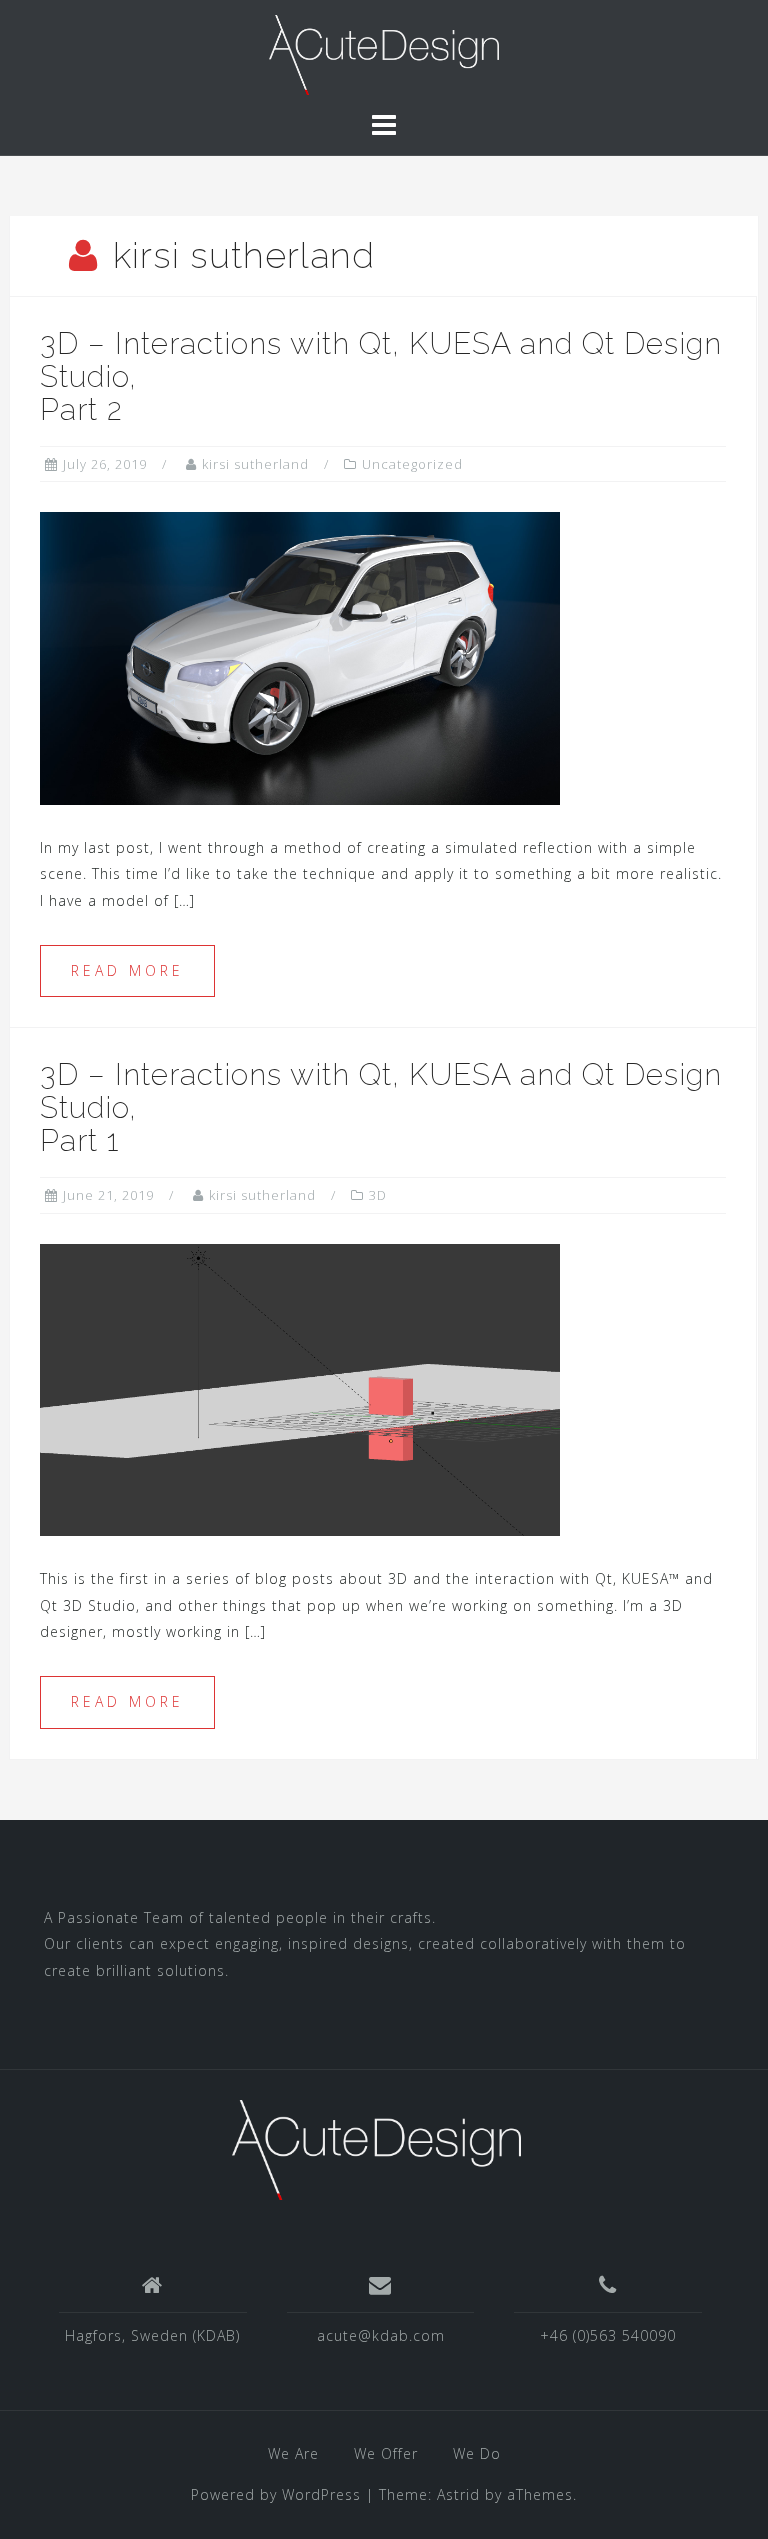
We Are (293, 2453)
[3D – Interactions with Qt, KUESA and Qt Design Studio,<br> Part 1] (300, 1388)
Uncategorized (412, 464)
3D (378, 1195)
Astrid (458, 2494)
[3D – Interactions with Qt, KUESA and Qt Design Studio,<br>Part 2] (300, 656)
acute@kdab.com (381, 2335)
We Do (477, 2453)
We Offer (386, 2453)
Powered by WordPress (276, 2494)
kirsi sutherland (255, 464)
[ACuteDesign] (384, 53)
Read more (127, 970)
